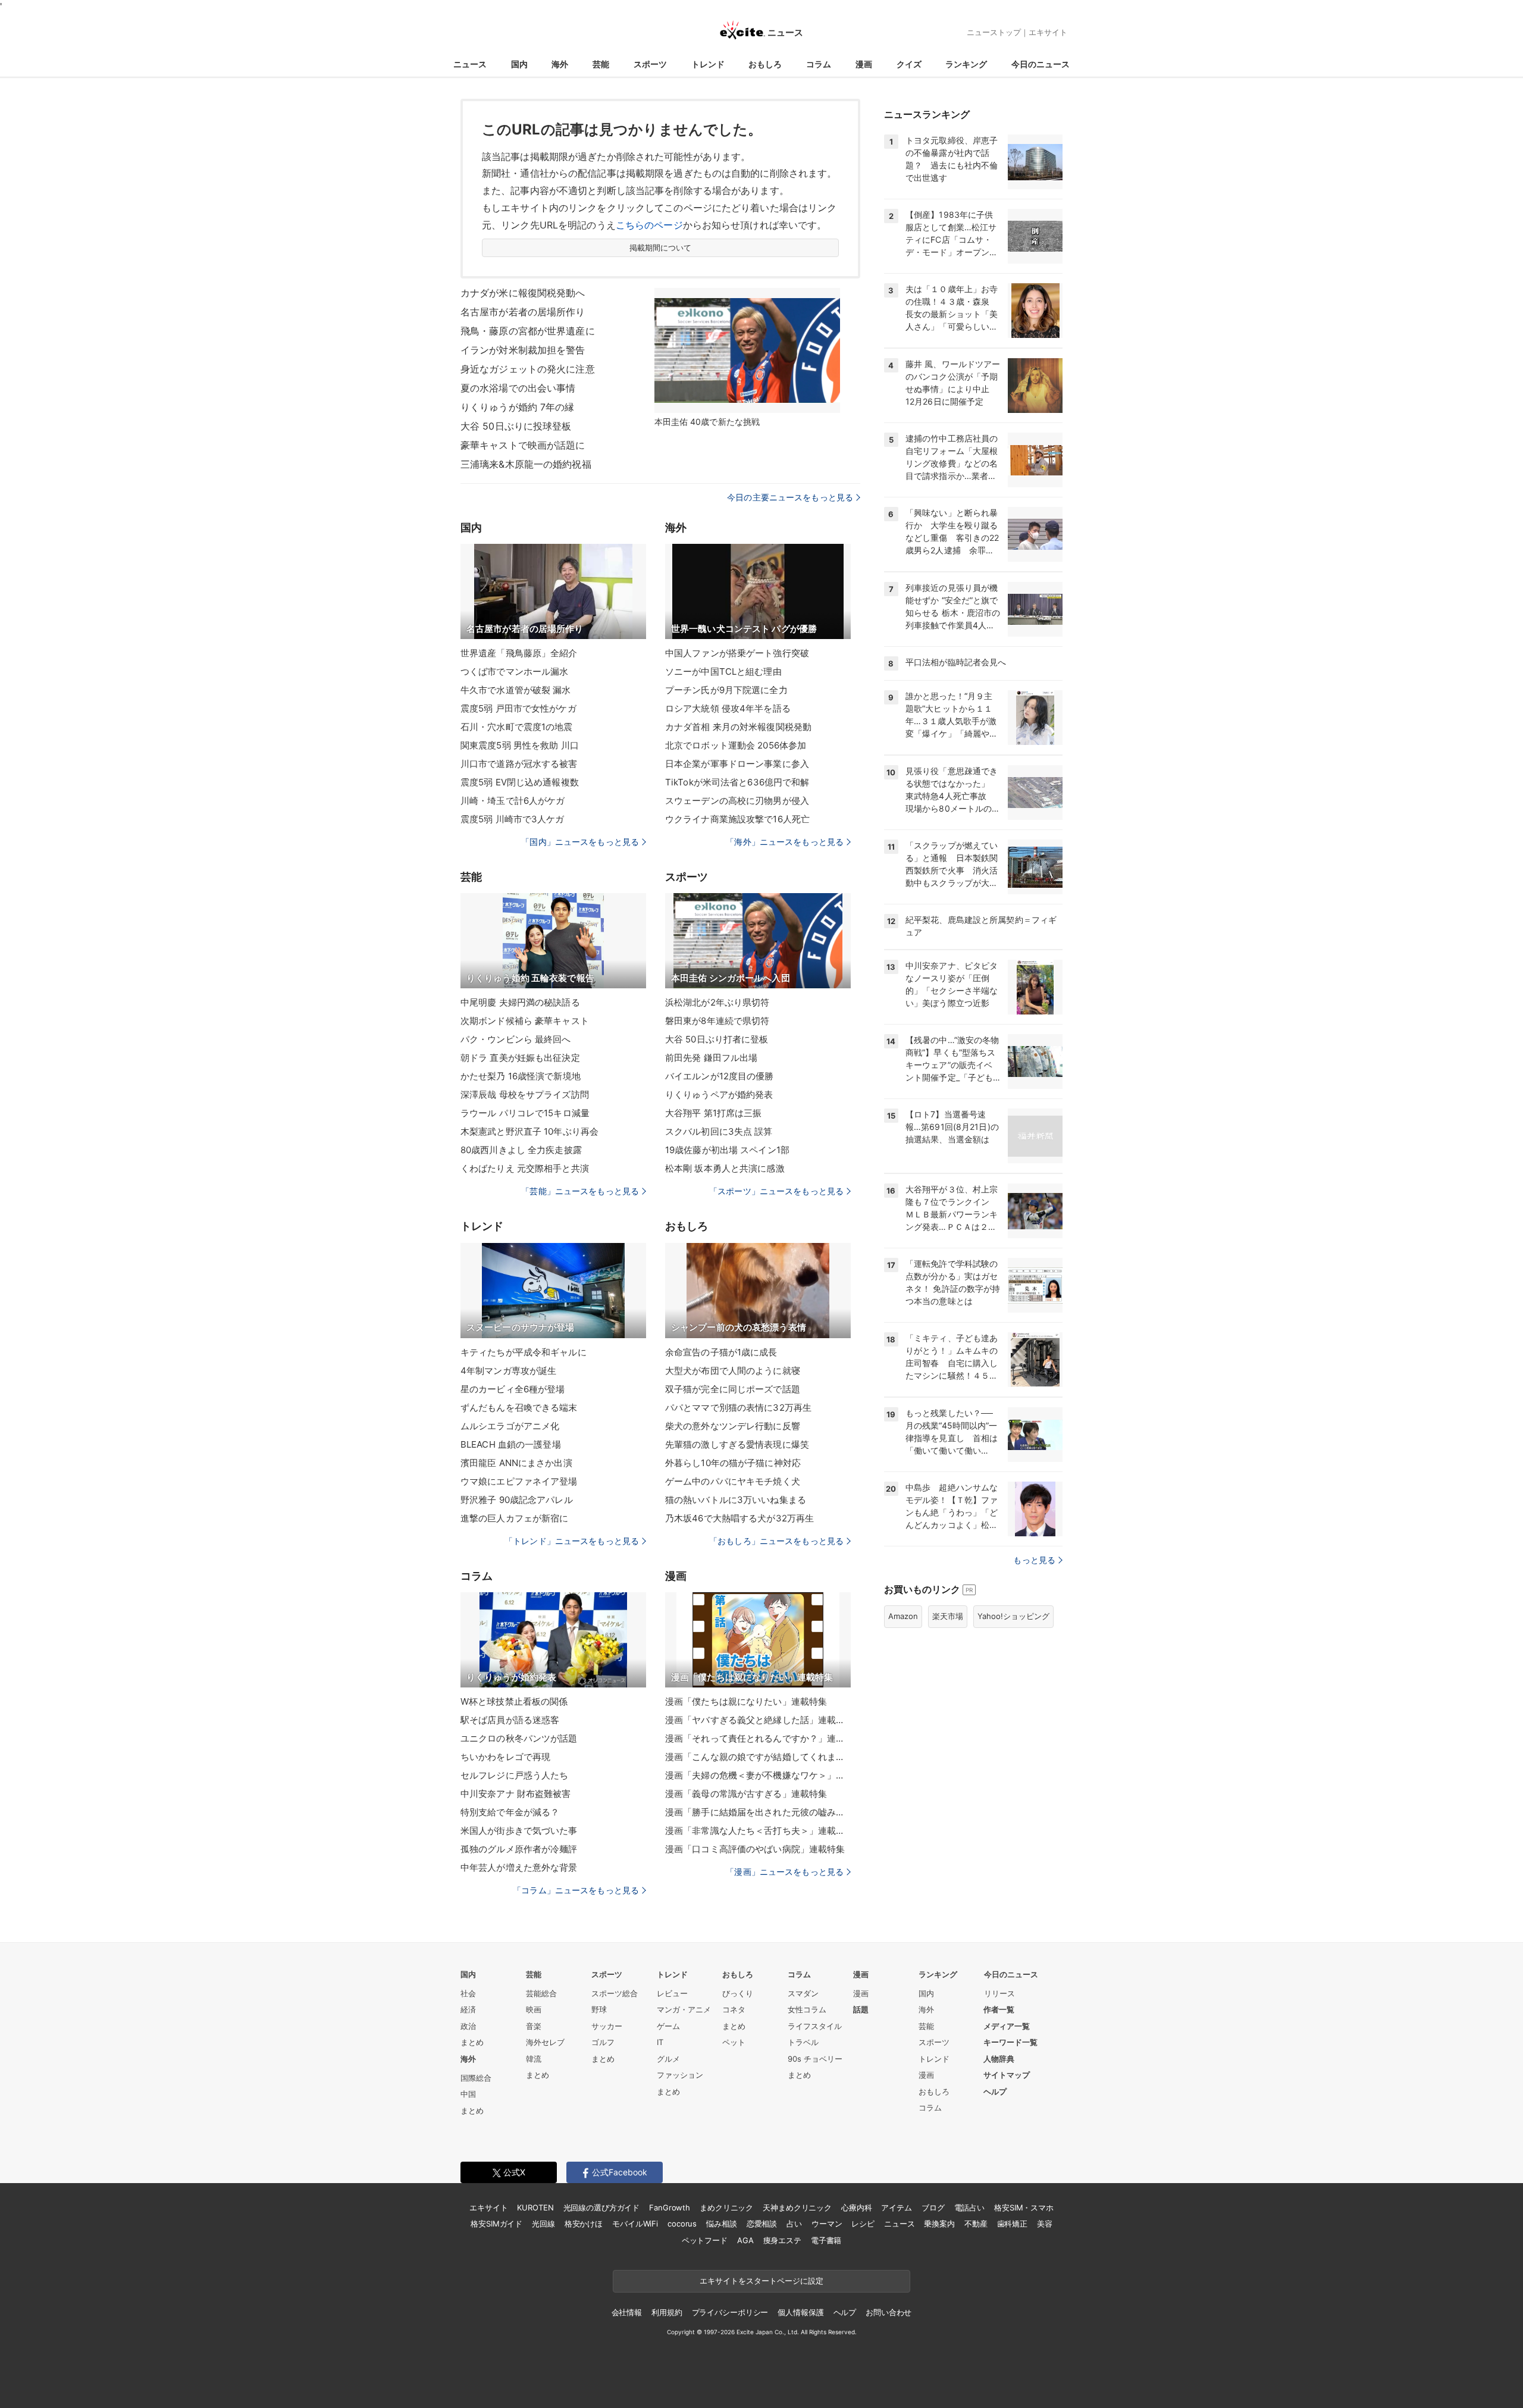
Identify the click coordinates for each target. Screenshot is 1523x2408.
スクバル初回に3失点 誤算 (719, 1131)
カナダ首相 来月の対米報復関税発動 (738, 727)
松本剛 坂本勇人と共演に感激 (725, 1168)
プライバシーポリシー (730, 2312)
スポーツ (650, 64)
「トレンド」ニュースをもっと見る (572, 1541)
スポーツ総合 (615, 1993)
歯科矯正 (1012, 2224)
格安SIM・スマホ (1024, 2207)
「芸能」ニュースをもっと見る (580, 1191)
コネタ (734, 2009)
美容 (1045, 2224)
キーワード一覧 (1010, 2042)
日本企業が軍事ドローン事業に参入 (737, 764)
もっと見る (1034, 1560)
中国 (468, 2094)
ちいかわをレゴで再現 (505, 1757)
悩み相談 (721, 2224)
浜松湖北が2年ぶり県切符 (717, 1002)
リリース (999, 1993)
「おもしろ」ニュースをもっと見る (776, 1541)
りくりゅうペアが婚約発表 (719, 1095)
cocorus (682, 2224)
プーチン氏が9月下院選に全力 (726, 690)
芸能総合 (541, 1993)
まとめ (472, 2042)
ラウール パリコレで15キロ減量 (525, 1113)
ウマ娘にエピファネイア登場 (519, 1481)
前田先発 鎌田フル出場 (711, 1058)
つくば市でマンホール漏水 (514, 671)
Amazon (903, 1616)
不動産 (976, 2224)
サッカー (607, 2026)
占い (794, 2224)
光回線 (543, 2224)
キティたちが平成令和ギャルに (524, 1352)
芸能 (601, 64)
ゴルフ (603, 2042)
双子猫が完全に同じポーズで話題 (733, 1389)
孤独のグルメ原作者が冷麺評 (519, 1849)
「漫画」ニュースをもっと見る (785, 1872)
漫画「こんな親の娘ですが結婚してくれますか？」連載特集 (758, 1757)
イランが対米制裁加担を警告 (523, 350)
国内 (519, 64)
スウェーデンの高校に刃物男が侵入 (737, 801)
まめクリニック (726, 2207)
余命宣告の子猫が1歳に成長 (721, 1352)
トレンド (708, 64)
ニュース (470, 64)
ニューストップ (994, 32)
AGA (745, 2240)
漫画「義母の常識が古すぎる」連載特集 (746, 1794)
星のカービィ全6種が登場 (513, 1389)
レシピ (863, 2224)
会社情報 (627, 2312)
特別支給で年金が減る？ (510, 1812)
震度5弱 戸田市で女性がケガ (518, 708)
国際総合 (476, 2078)
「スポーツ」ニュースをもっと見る (776, 1191)
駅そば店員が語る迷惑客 (510, 1720)
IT (660, 2042)
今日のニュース (1041, 64)
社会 (468, 1993)
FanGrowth (670, 2207)
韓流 (534, 2059)
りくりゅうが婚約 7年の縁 (518, 407)
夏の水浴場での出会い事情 (518, 388)
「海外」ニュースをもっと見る (785, 842)
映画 (534, 2009)
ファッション (680, 2075)
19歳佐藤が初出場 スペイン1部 (727, 1150)
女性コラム (807, 2009)
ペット (734, 2042)
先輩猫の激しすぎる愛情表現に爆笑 (737, 1444)
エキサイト (1048, 32)
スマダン (803, 1993)
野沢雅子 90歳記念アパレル (517, 1500)
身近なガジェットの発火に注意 (528, 369)
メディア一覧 (1007, 2026)
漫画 (864, 64)
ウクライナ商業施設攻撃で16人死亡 (737, 819)
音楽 (534, 2026)
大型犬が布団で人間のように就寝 (733, 1371)
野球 (599, 2009)
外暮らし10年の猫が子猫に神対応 (733, 1463)
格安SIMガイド (496, 2224)
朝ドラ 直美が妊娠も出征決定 (520, 1058)
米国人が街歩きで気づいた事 (519, 1831)
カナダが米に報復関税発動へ (523, 293)
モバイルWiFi (635, 2224)
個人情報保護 (800, 2312)
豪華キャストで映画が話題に (523, 445)
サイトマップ (1007, 2075)
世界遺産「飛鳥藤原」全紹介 (519, 653)
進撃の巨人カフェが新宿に (514, 1518)
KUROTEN (535, 2207)
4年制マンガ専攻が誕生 (508, 1371)
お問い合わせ (889, 2312)
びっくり (738, 1993)
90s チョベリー (815, 2059)
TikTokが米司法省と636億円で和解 (737, 782)
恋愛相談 (762, 2224)
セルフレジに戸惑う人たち (514, 1775)
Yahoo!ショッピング (1013, 1616)
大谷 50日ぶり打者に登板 (717, 1039)
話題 (861, 2009)
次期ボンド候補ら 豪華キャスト (525, 1021)
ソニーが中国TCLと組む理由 (723, 671)
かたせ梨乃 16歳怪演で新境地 (521, 1076)
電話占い (969, 2207)
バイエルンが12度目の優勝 (720, 1076)
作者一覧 (999, 2009)
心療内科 (856, 2207)
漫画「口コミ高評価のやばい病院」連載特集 (755, 1849)
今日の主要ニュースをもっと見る (790, 497)
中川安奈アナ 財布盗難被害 (516, 1794)
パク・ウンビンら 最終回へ (516, 1039)
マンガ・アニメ (684, 2009)
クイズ (909, 64)
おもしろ (765, 64)
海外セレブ (545, 2042)
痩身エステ (782, 2240)
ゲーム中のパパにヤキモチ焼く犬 (733, 1481)
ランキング (966, 64)
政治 (468, 2026)
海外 (560, 64)
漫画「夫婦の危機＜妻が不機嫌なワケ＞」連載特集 (758, 1775)
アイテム (896, 2207)
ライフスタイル (815, 2026)
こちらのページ (649, 225)
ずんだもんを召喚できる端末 (519, 1407)
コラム (819, 64)
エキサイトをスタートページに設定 (761, 2281)
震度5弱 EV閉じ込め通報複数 (520, 782)
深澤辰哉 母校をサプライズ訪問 (525, 1095)
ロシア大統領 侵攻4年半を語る (728, 708)
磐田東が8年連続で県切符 (717, 1021)
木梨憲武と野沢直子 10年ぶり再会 (529, 1131)
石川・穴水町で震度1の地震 (517, 727)
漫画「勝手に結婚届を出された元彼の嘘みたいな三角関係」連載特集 (758, 1812)
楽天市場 (948, 1616)
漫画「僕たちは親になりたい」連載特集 (746, 1701)
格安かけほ (584, 2224)
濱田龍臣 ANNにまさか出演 (516, 1463)
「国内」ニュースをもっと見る (580, 842)
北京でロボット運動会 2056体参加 (736, 745)
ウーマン (827, 2224)
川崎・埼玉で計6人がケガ (513, 801)
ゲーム (668, 2026)
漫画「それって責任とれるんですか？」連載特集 (758, 1738)
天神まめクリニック (797, 2207)
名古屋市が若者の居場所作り (523, 312)
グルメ (668, 2059)
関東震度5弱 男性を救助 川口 (520, 745)
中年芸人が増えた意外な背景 (519, 1867)
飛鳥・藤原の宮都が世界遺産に (528, 331)
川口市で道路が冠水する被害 (519, 764)
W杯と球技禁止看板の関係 (514, 1701)
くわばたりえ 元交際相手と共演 (525, 1168)
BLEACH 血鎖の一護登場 (511, 1444)
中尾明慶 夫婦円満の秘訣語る (520, 1002)
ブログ (933, 2207)
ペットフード (705, 2240)
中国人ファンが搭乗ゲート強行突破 (737, 653)
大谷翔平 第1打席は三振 (713, 1113)
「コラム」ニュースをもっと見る (576, 1890)
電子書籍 (826, 2240)
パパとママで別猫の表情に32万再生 (738, 1407)
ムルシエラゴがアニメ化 (510, 1426)
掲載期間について (661, 248)
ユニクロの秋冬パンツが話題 (519, 1738)
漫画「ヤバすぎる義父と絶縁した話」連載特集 (758, 1720)
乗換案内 (939, 2224)
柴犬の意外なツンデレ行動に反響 (733, 1426)
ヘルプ (995, 2091)
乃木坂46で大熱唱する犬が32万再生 (739, 1518)
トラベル (803, 2042)
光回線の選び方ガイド (602, 2207)
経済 (468, 2009)
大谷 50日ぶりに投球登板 (516, 426)
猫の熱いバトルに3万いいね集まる (736, 1500)
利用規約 (667, 2312)
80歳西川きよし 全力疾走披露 (521, 1150)
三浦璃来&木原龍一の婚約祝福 (526, 464)
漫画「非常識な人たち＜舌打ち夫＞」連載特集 (758, 1831)
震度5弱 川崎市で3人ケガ (513, 819)
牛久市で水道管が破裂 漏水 (516, 690)
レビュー (672, 1993)
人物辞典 (999, 2059)
